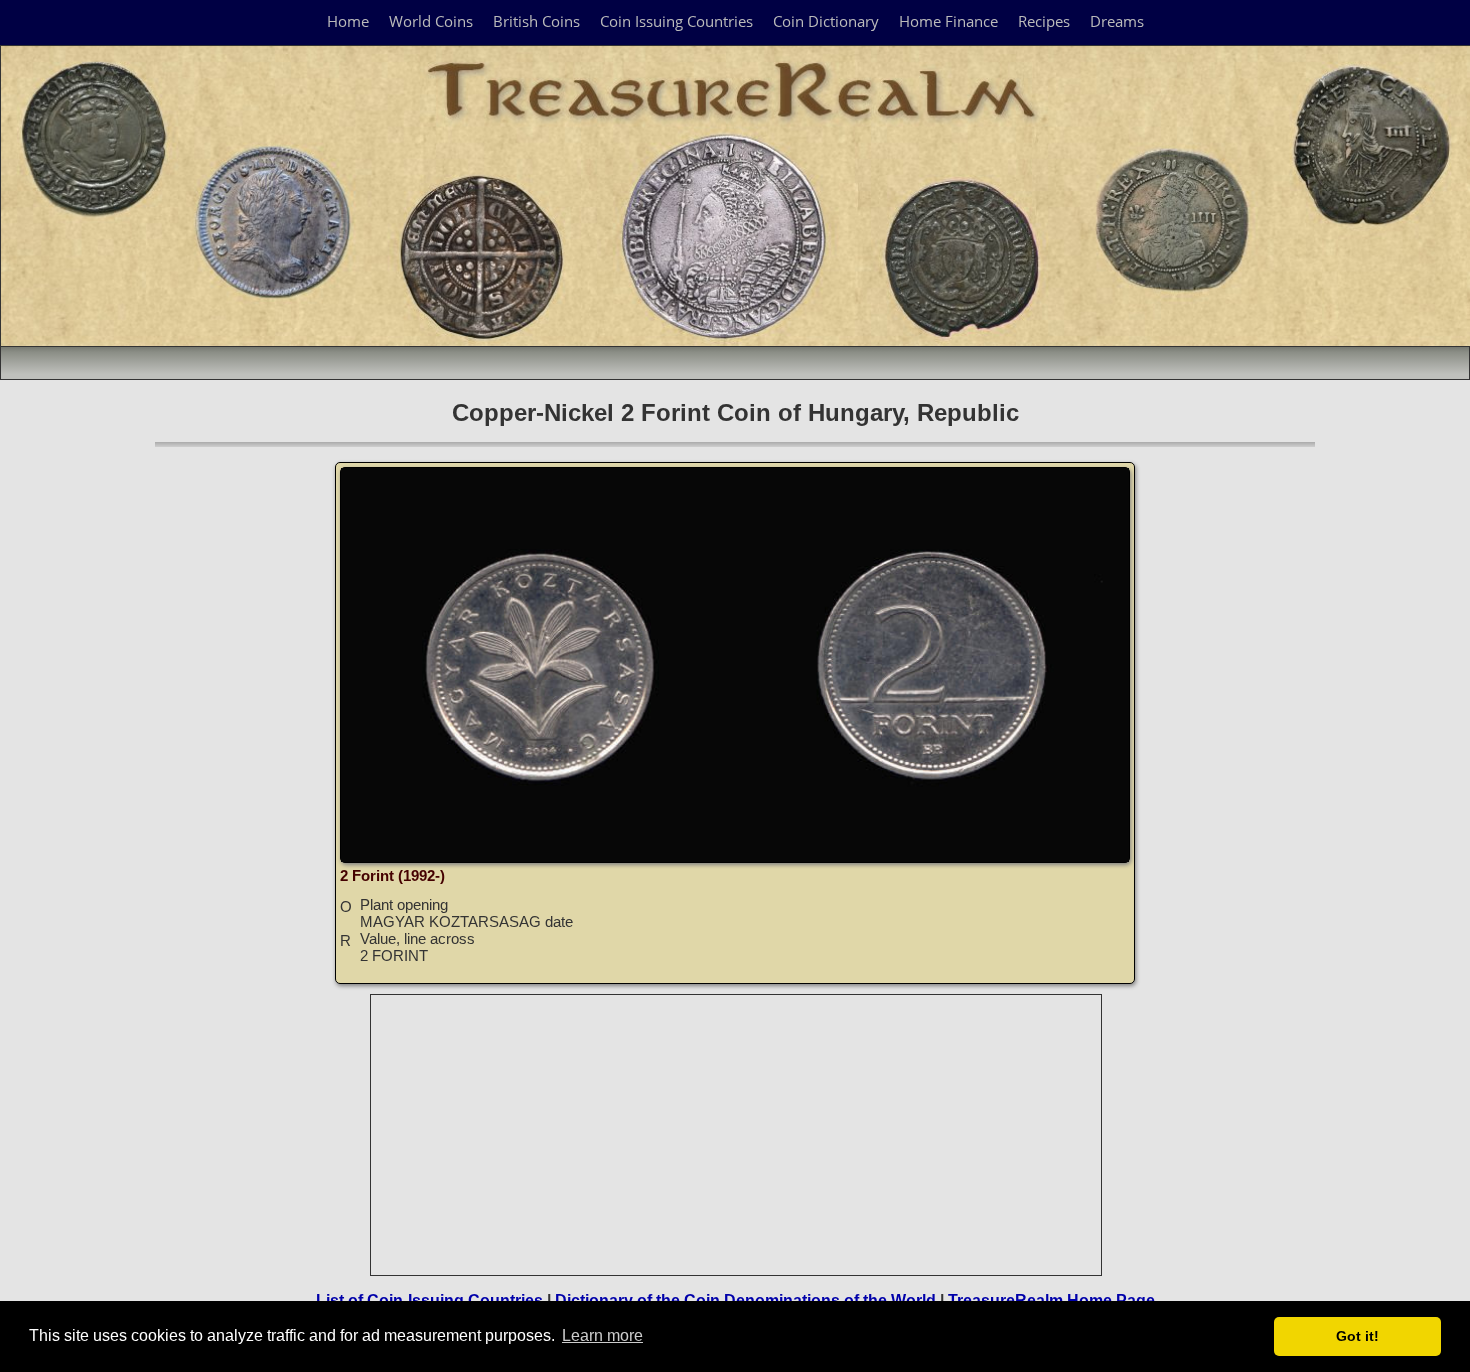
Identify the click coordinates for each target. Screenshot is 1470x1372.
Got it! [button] (1357, 1336)
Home (348, 21)
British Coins (536, 21)
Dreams (1117, 21)
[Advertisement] (737, 1135)
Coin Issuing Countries (676, 21)
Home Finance (948, 21)
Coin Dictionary (826, 21)
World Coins (431, 21)
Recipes (1044, 21)
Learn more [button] (602, 1335)
